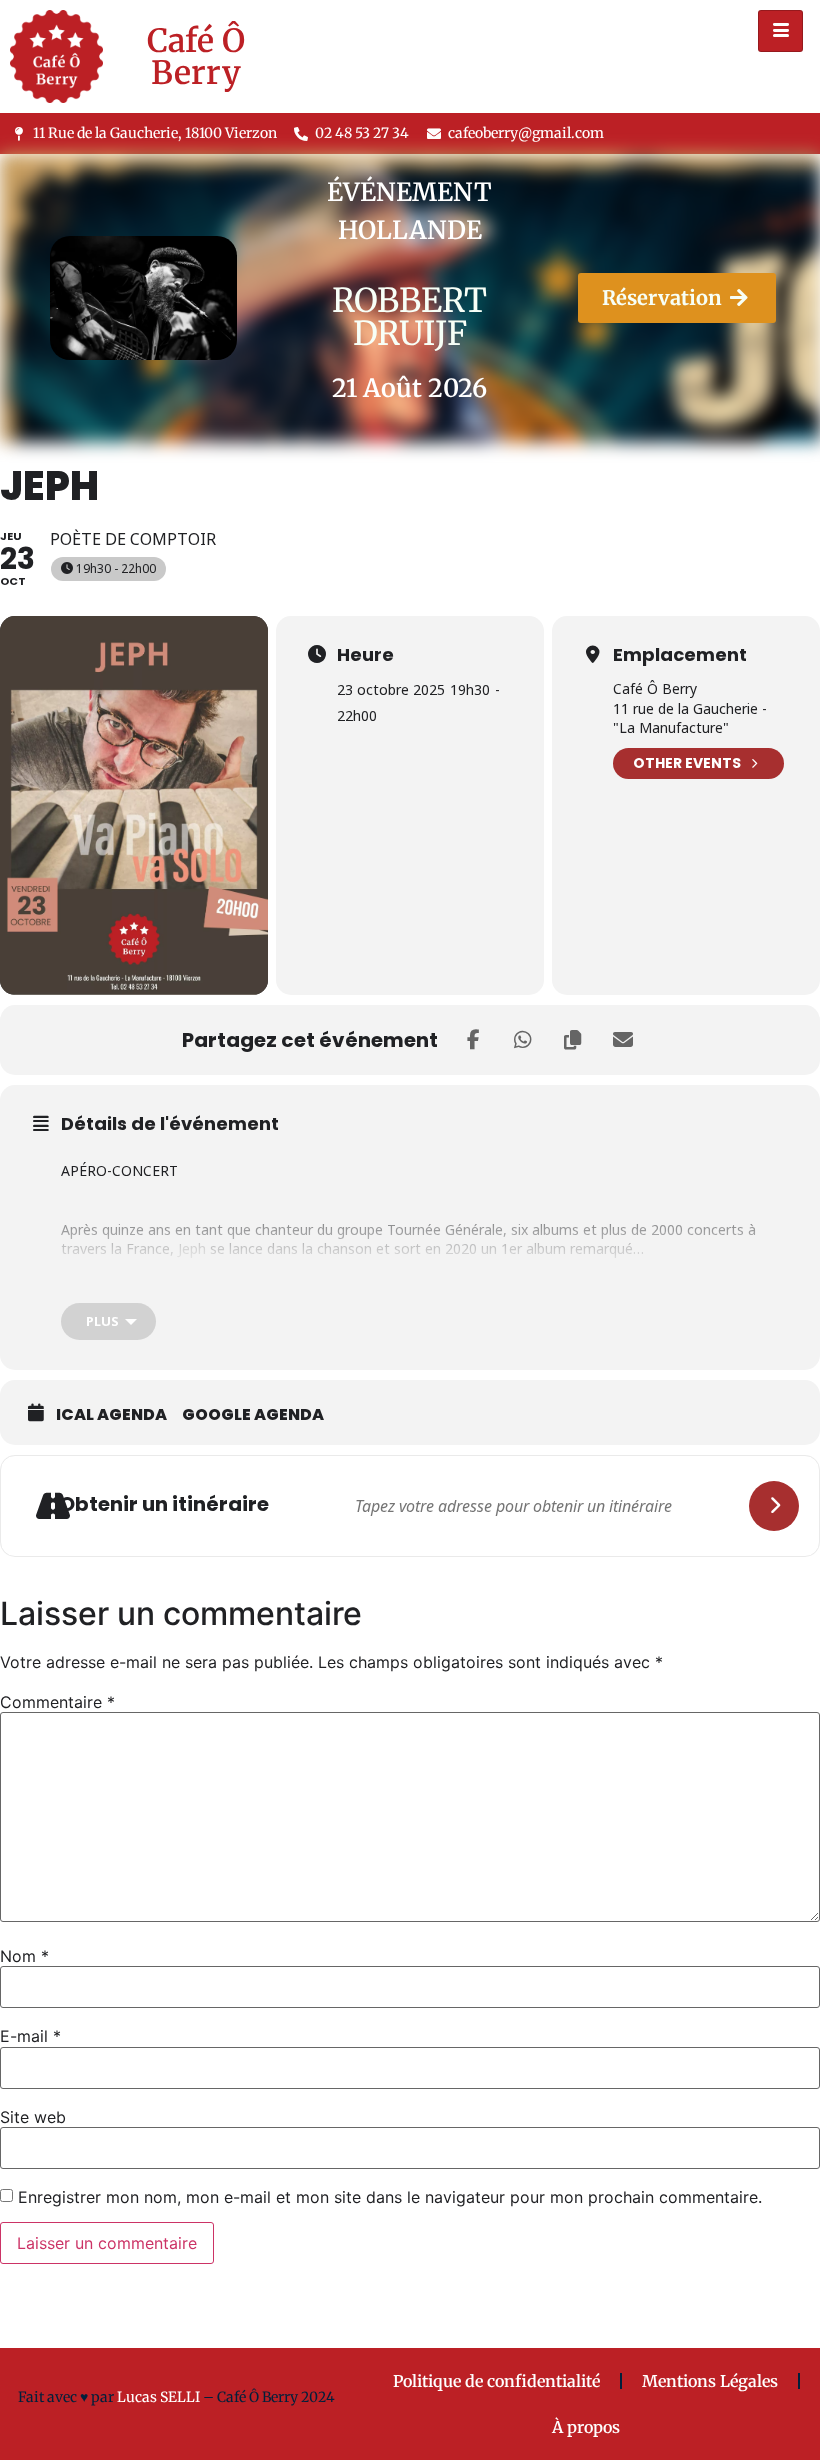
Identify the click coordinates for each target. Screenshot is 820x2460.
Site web (33, 2117)
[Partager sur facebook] (473, 1040)
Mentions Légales (710, 2381)
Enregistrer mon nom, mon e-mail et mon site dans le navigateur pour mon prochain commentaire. (390, 2197)
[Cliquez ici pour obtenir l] (774, 1506)
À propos (586, 2427)
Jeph (192, 1248)
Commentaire (57, 1702)
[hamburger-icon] (780, 31)
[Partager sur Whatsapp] (523, 1040)
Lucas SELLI (158, 2397)
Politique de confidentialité (496, 2381)
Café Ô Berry (196, 57)
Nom (24, 1956)
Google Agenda (253, 1415)
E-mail (30, 2036)
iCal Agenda (111, 1415)
